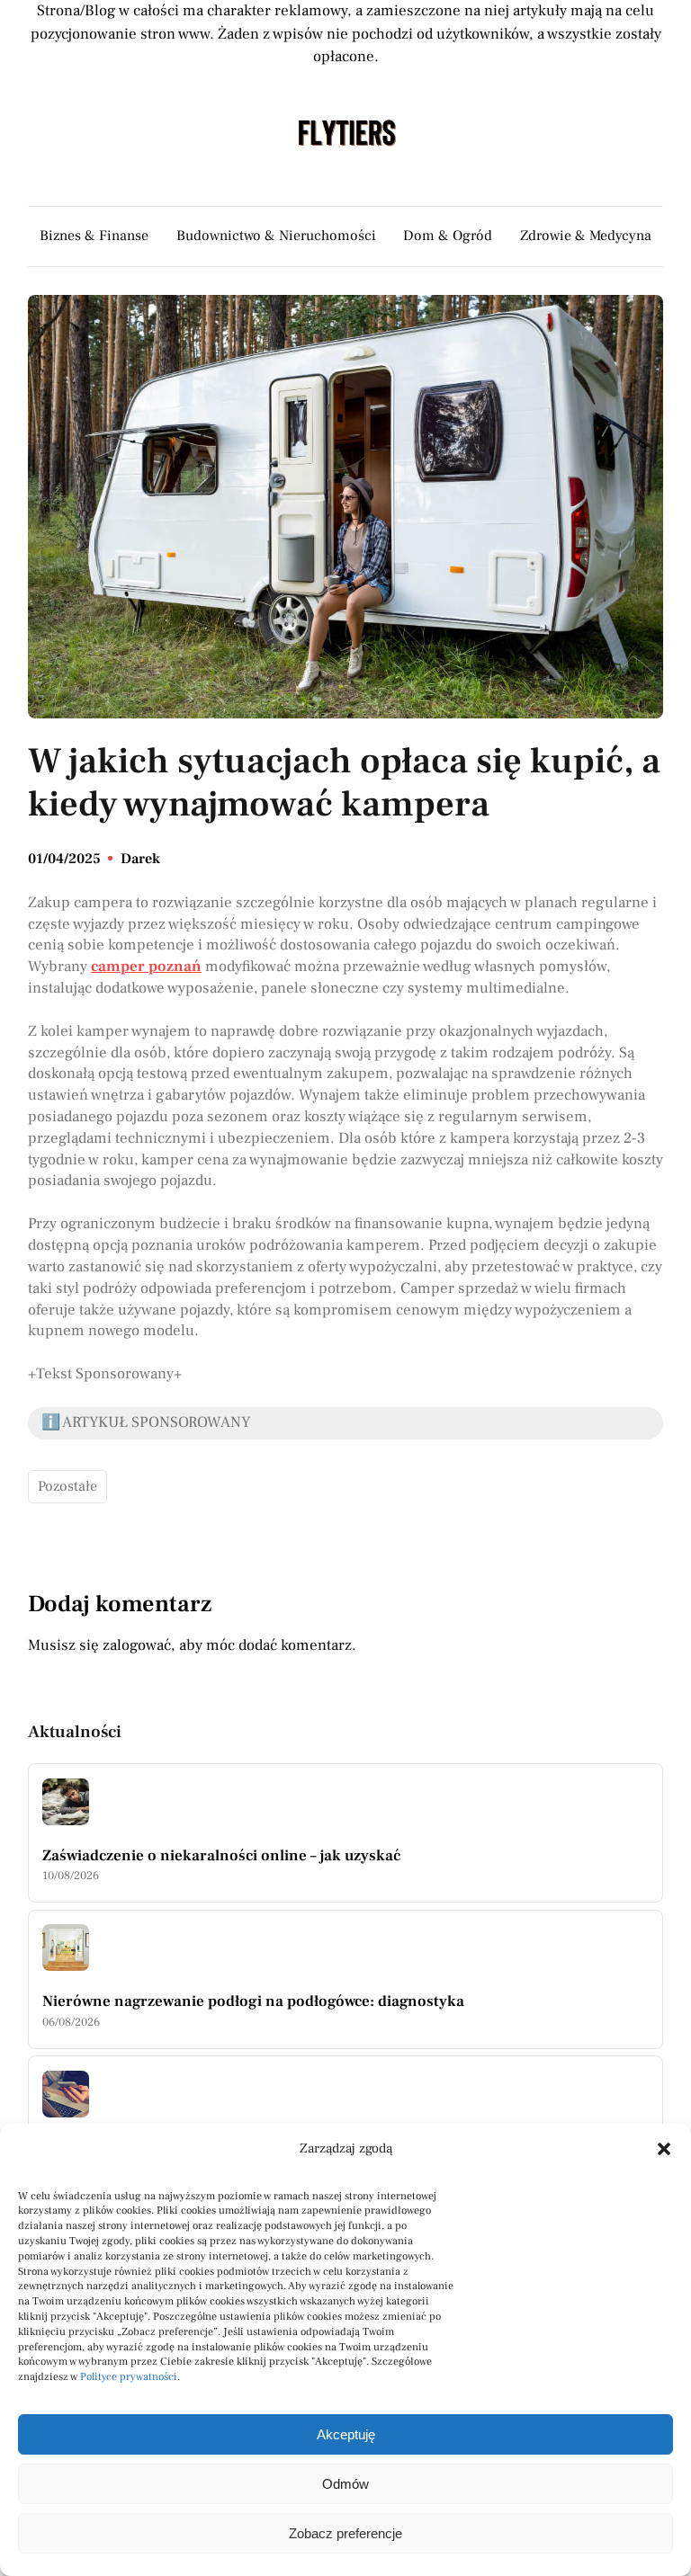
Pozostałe (67, 1486)
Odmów (345, 2484)
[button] (664, 2149)
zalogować (137, 1645)
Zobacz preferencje (345, 2533)
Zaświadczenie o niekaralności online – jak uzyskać (221, 1856)
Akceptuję (346, 2434)
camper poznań (146, 967)
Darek (140, 859)
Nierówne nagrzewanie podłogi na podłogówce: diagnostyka (253, 2001)
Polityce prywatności (129, 2377)
